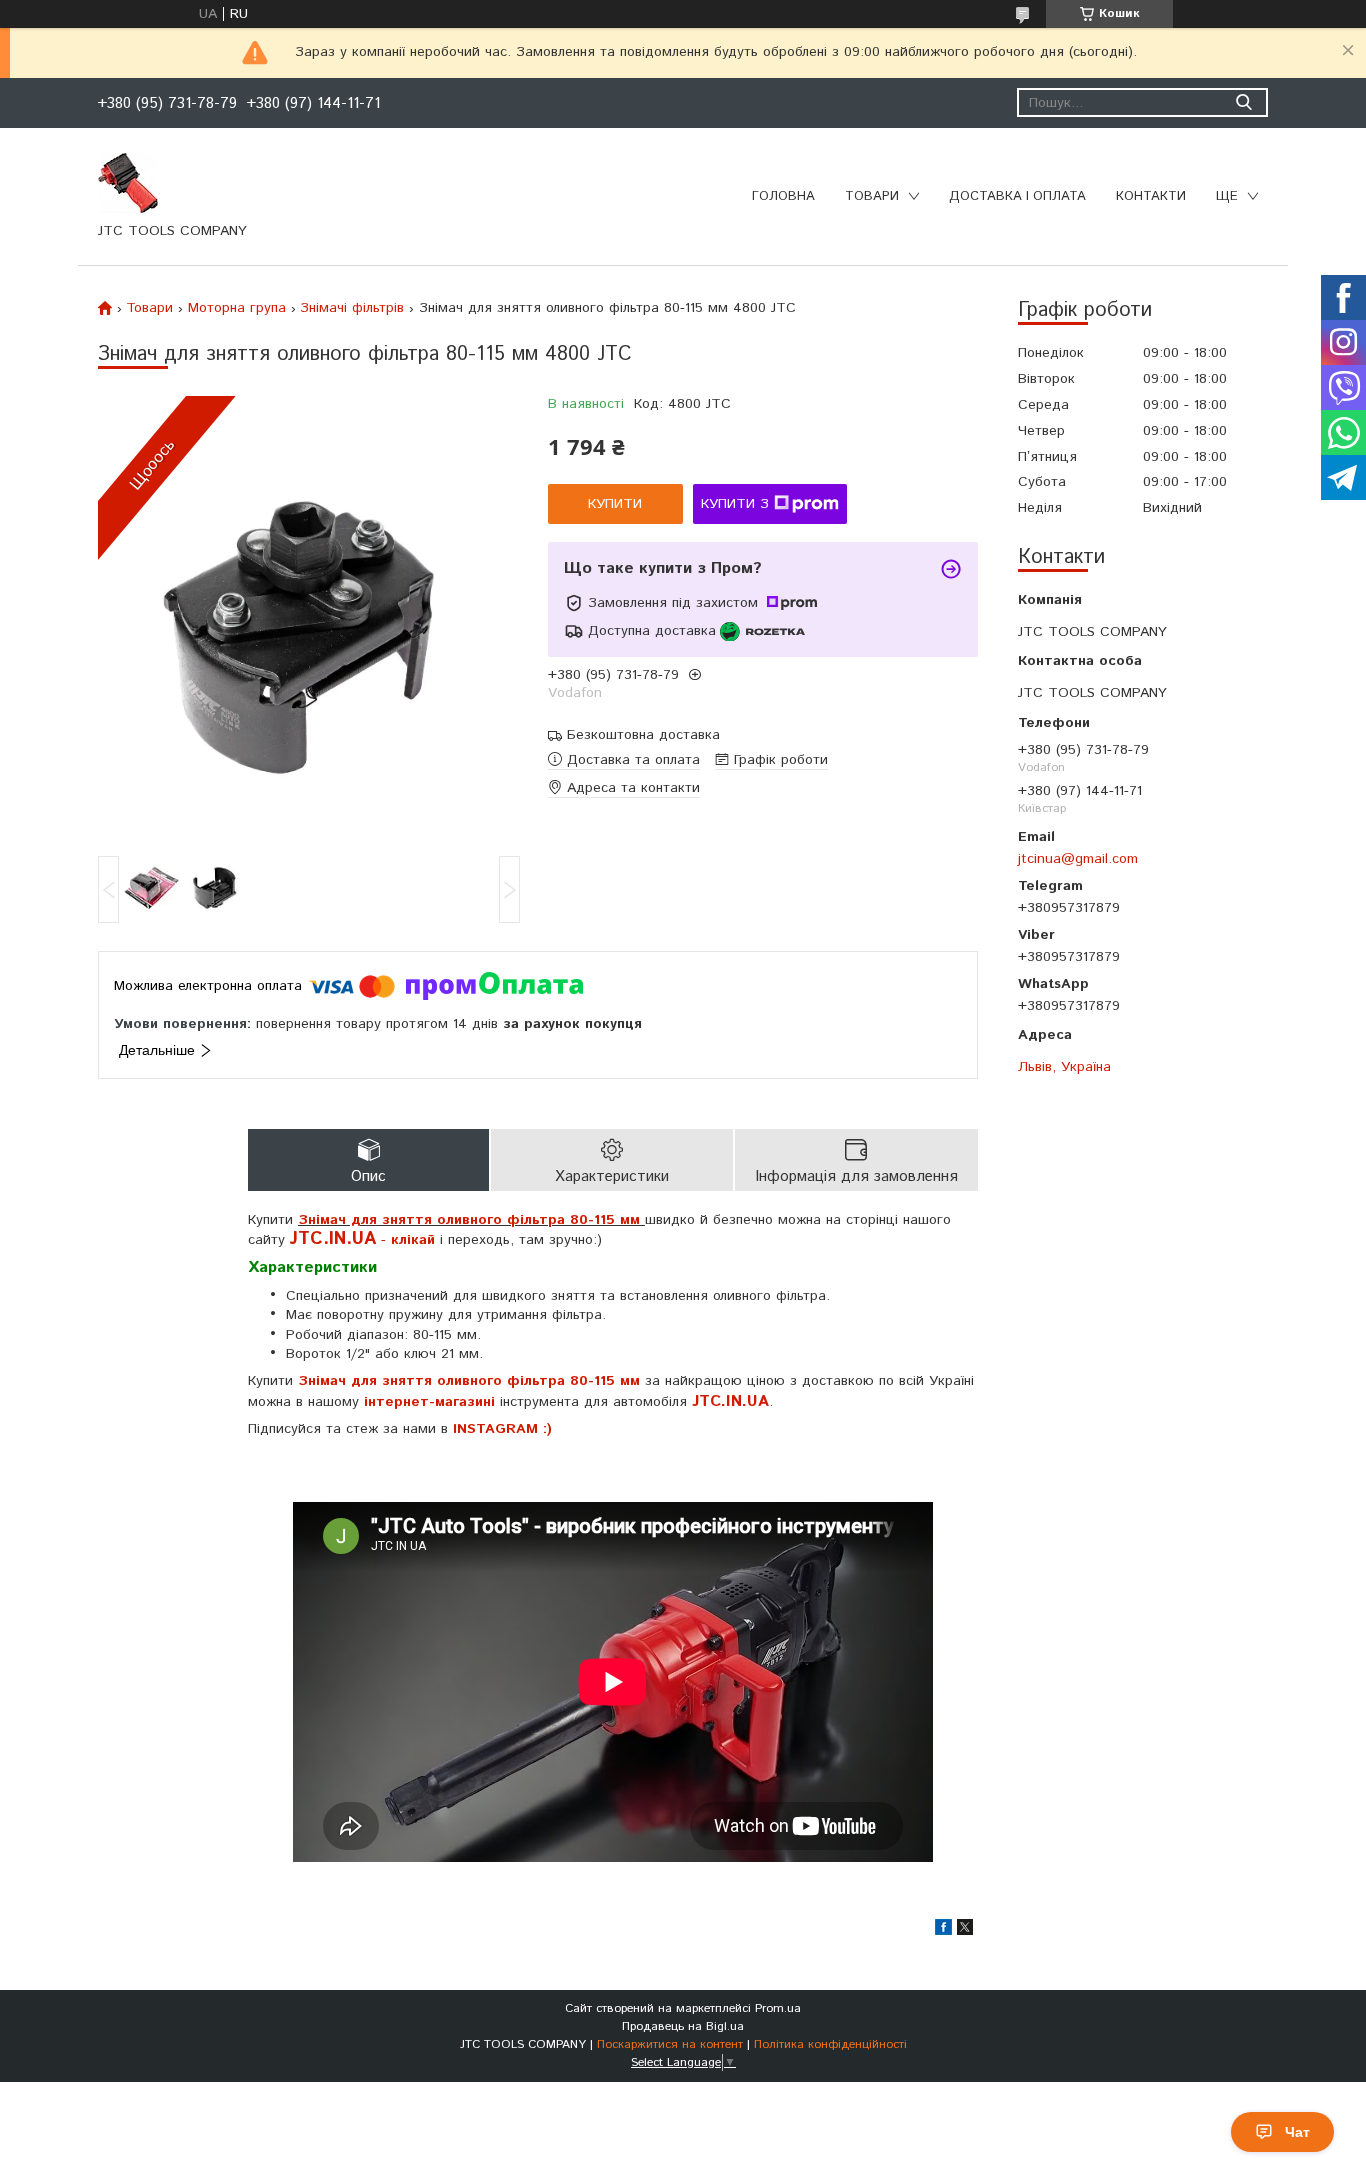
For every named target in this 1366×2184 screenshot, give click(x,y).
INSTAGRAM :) (502, 1429)
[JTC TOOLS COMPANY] (128, 182)
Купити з (735, 504)
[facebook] (943, 1931)
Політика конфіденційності (830, 2044)
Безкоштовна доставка (643, 735)
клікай (413, 1240)
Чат (1297, 2132)
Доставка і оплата (1017, 196)
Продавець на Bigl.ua (683, 2026)
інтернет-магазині (429, 1402)
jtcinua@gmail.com (1078, 858)
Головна (783, 196)
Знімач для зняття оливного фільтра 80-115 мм (469, 1381)
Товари (872, 196)
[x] (965, 1931)
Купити (615, 504)
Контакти (1151, 196)
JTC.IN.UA (730, 1401)
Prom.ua (778, 2008)
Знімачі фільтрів (352, 308)
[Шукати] (1243, 102)
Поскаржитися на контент (670, 2044)
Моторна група (237, 308)
